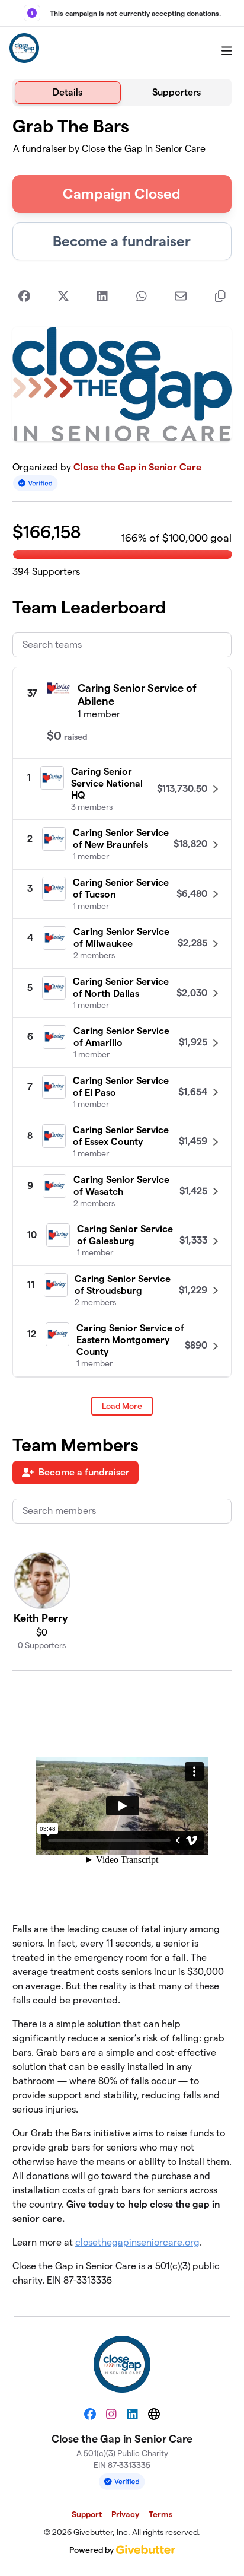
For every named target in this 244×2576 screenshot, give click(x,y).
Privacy (125, 2514)
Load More (122, 1406)
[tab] (68, 93)
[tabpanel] (122, 1206)
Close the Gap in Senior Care (137, 467)
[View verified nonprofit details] (36, 483)
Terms (160, 2514)
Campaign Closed (122, 194)
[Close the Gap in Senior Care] (24, 48)
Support (87, 2514)
